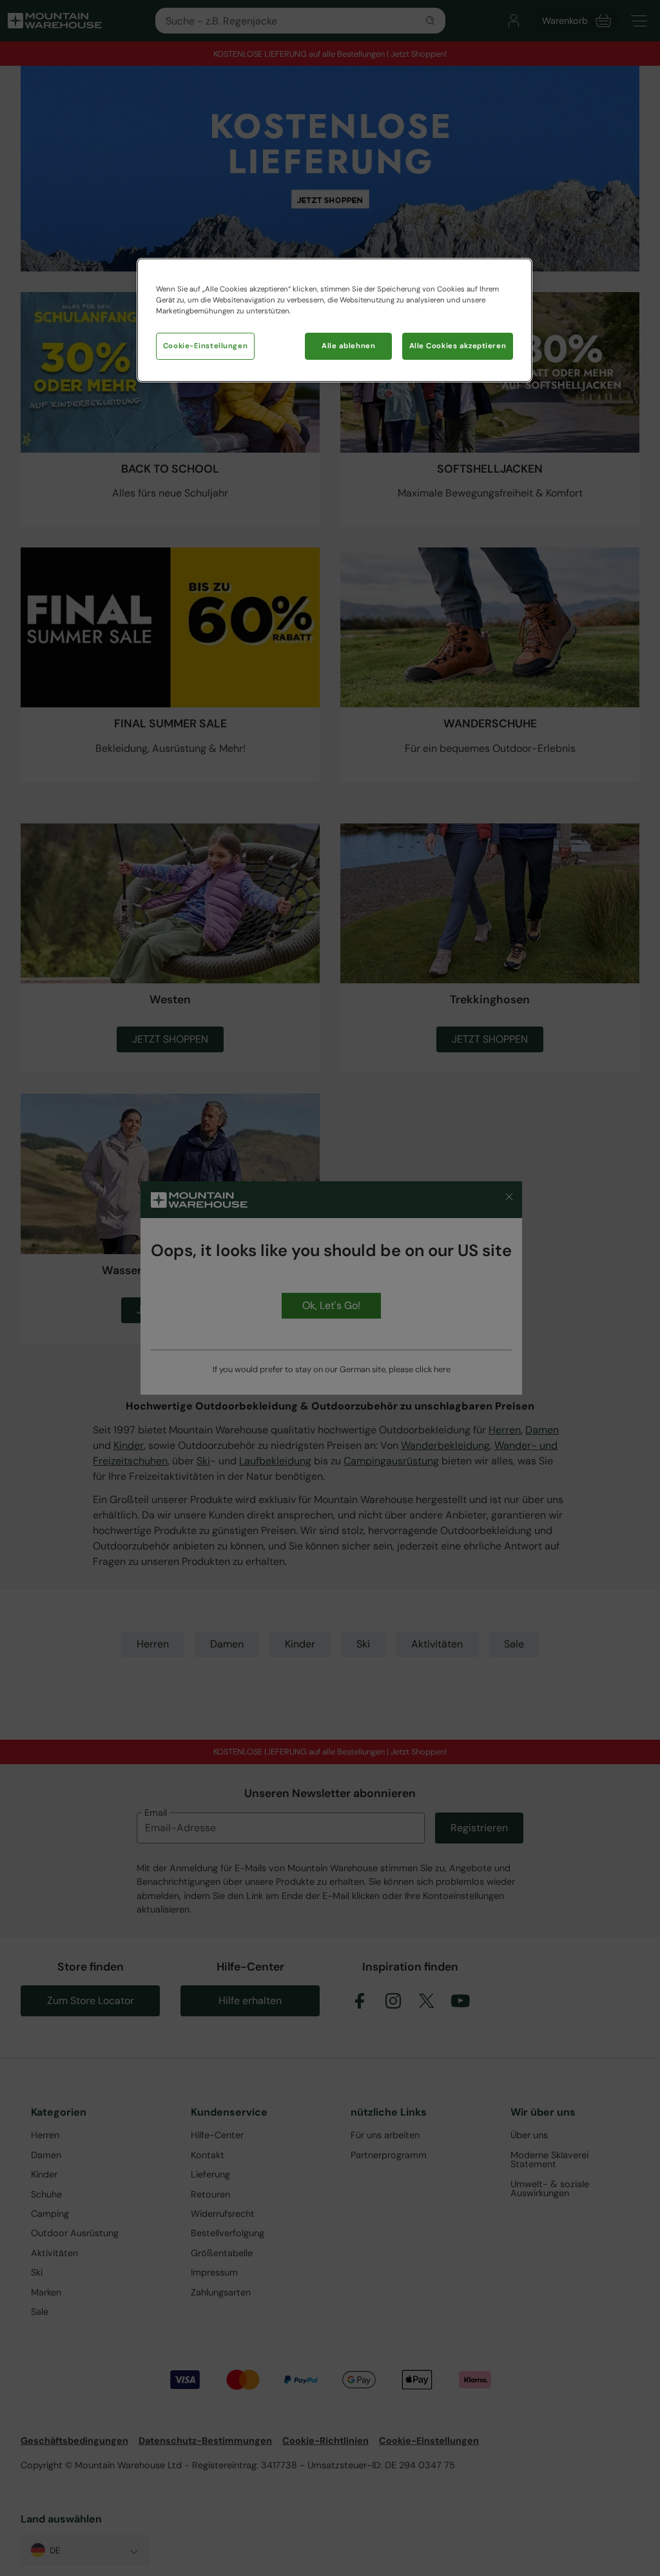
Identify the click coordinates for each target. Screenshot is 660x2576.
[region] (335, 320)
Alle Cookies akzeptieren (458, 346)
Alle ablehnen (348, 346)
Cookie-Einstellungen (205, 346)
